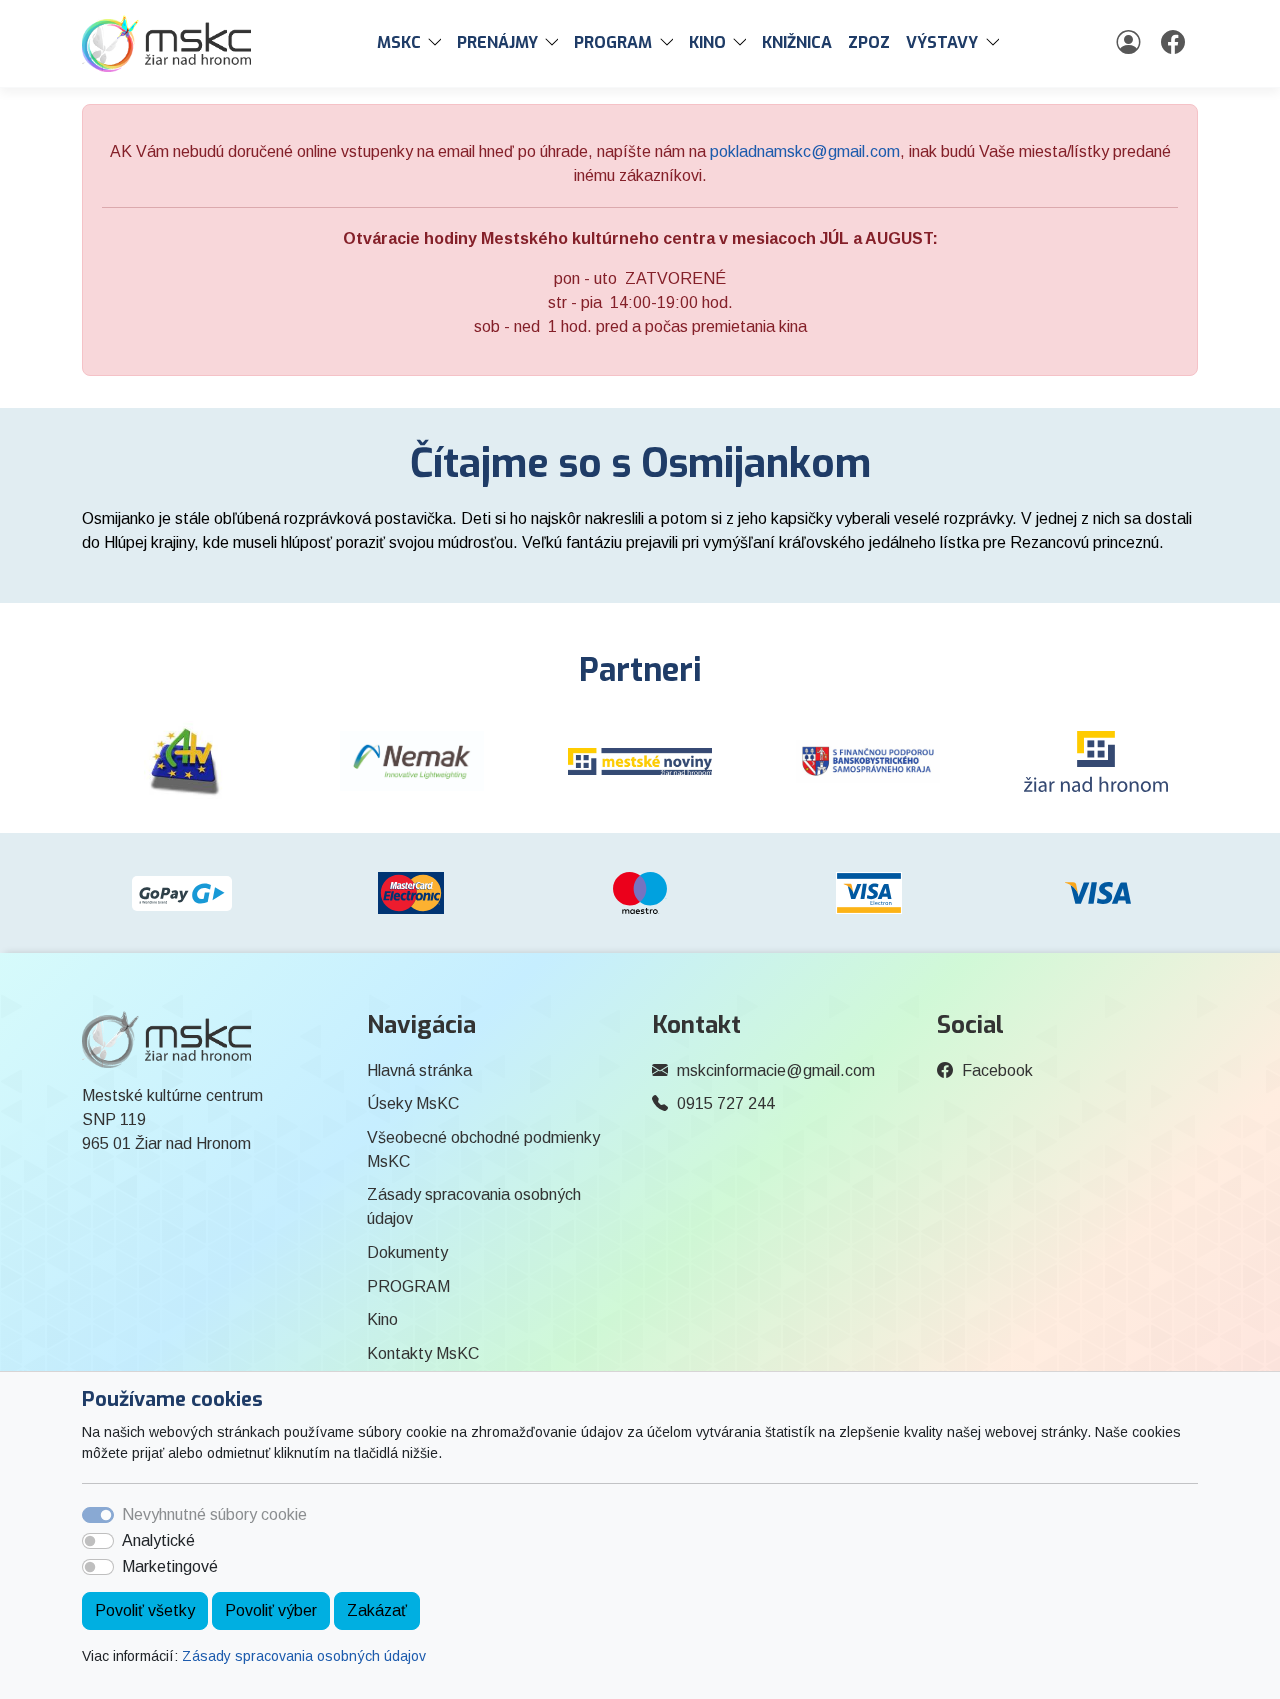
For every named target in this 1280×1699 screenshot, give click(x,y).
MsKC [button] (399, 42)
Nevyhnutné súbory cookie (214, 1514)
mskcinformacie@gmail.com (776, 1070)
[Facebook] (1175, 43)
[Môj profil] (1130, 43)
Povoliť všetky (145, 1610)
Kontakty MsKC (423, 1353)
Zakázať (377, 1610)
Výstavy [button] (942, 42)
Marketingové (170, 1566)
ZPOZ (869, 42)
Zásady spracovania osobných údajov (304, 1656)
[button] (439, 43)
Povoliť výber (271, 1610)
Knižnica (797, 42)
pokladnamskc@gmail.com (805, 151)
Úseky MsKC (413, 1103)
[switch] (98, 1541)
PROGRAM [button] (613, 42)
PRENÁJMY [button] (497, 42)
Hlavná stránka (419, 1070)
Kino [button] (707, 42)
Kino (382, 1319)
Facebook (997, 1070)
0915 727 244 (726, 1103)
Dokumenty (407, 1252)
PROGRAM (408, 1286)
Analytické (158, 1540)
